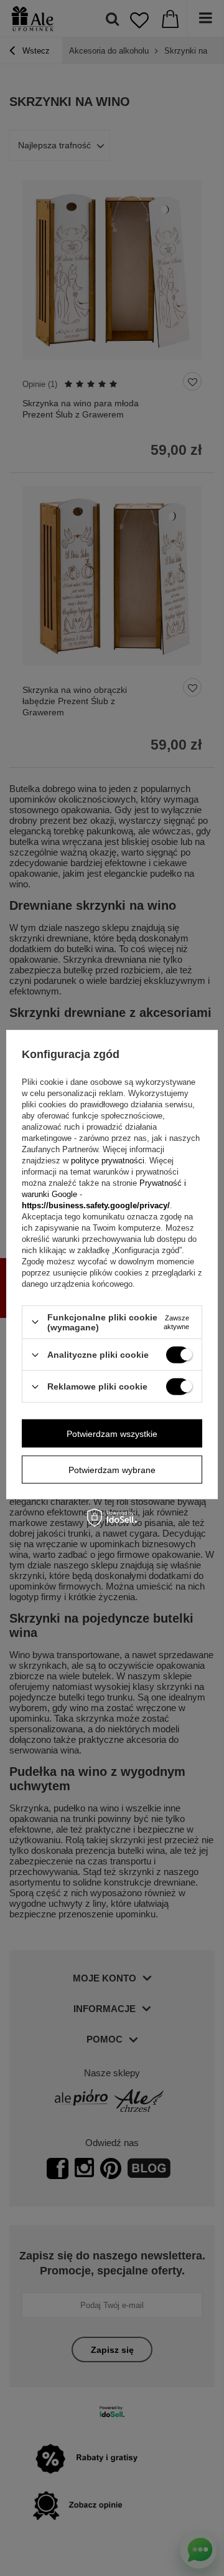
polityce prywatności (108, 1161)
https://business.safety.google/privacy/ (96, 1205)
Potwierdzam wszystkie (112, 1433)
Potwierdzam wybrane (112, 1469)
